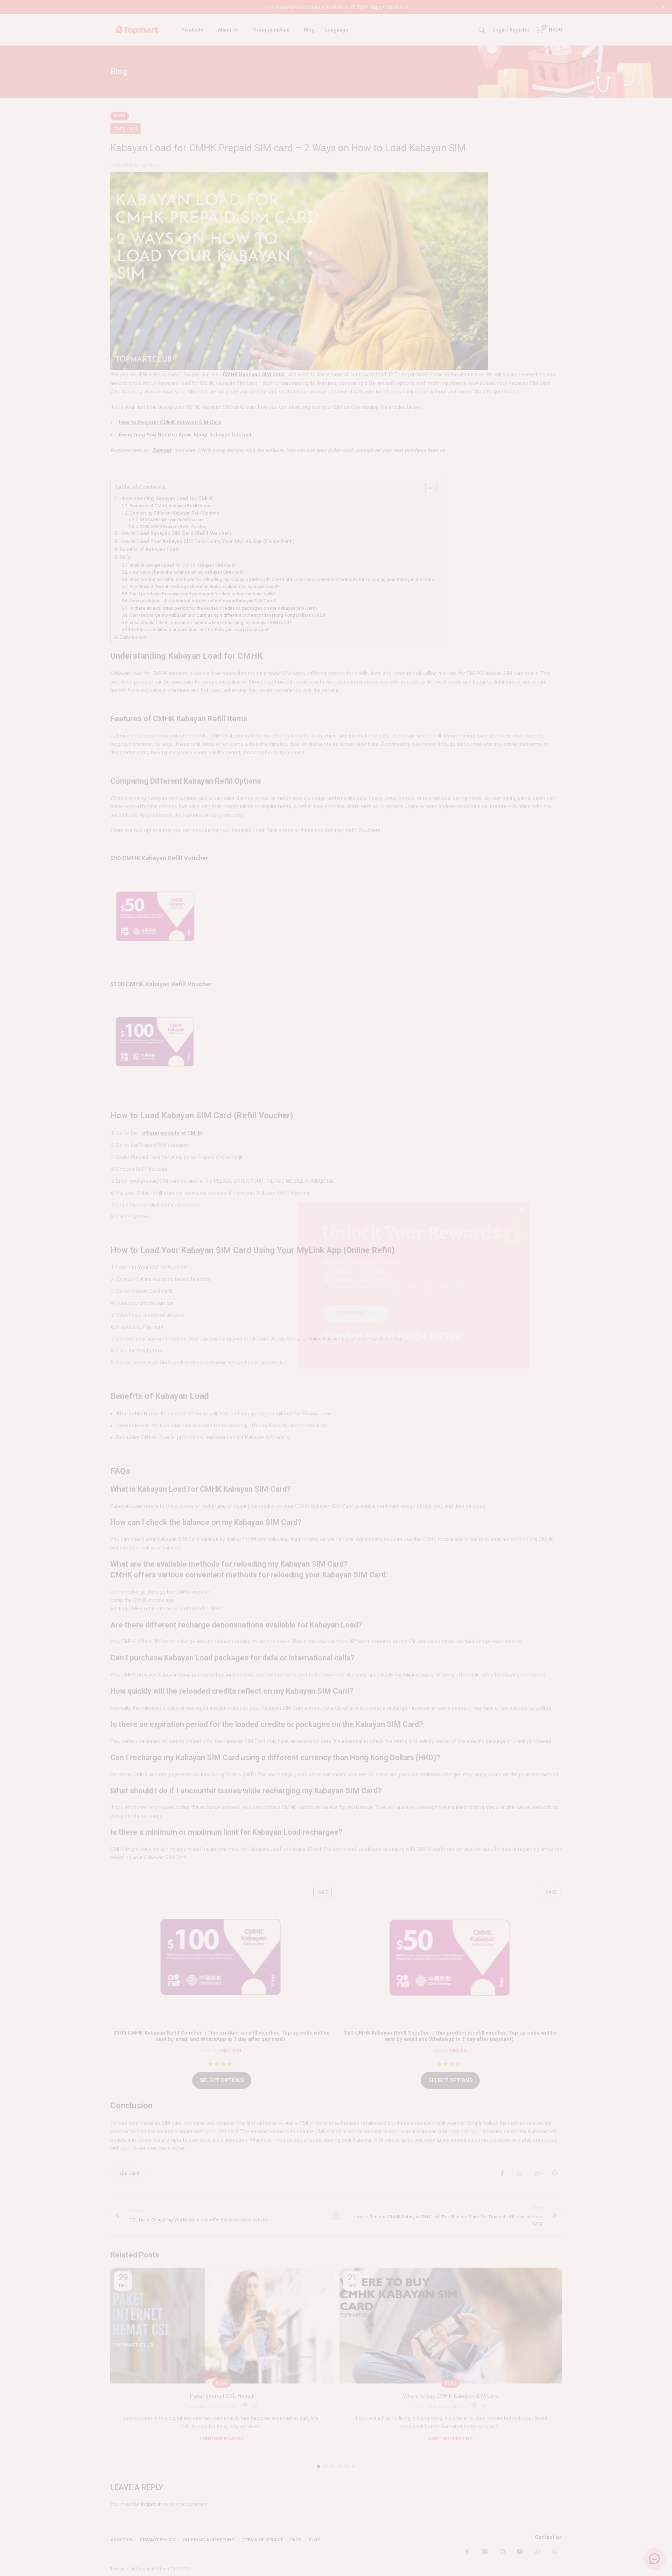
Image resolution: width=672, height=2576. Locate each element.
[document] (336, 1288)
